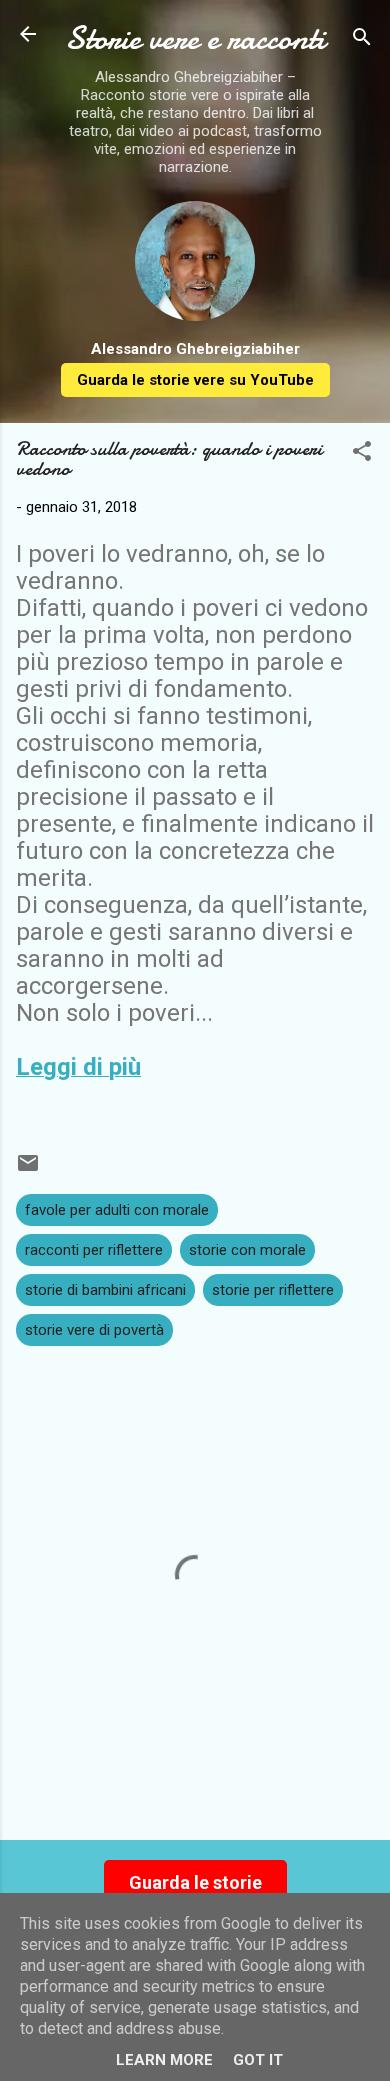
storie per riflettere (273, 1290)
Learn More (164, 2060)
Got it (258, 2060)
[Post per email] (28, 1170)
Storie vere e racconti (195, 38)
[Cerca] (362, 40)
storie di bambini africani (105, 1290)
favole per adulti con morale (117, 1210)
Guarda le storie (195, 1882)
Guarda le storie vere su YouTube (195, 380)
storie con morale (247, 1250)
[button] (362, 454)
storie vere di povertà (94, 1330)
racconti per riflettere (94, 1250)
